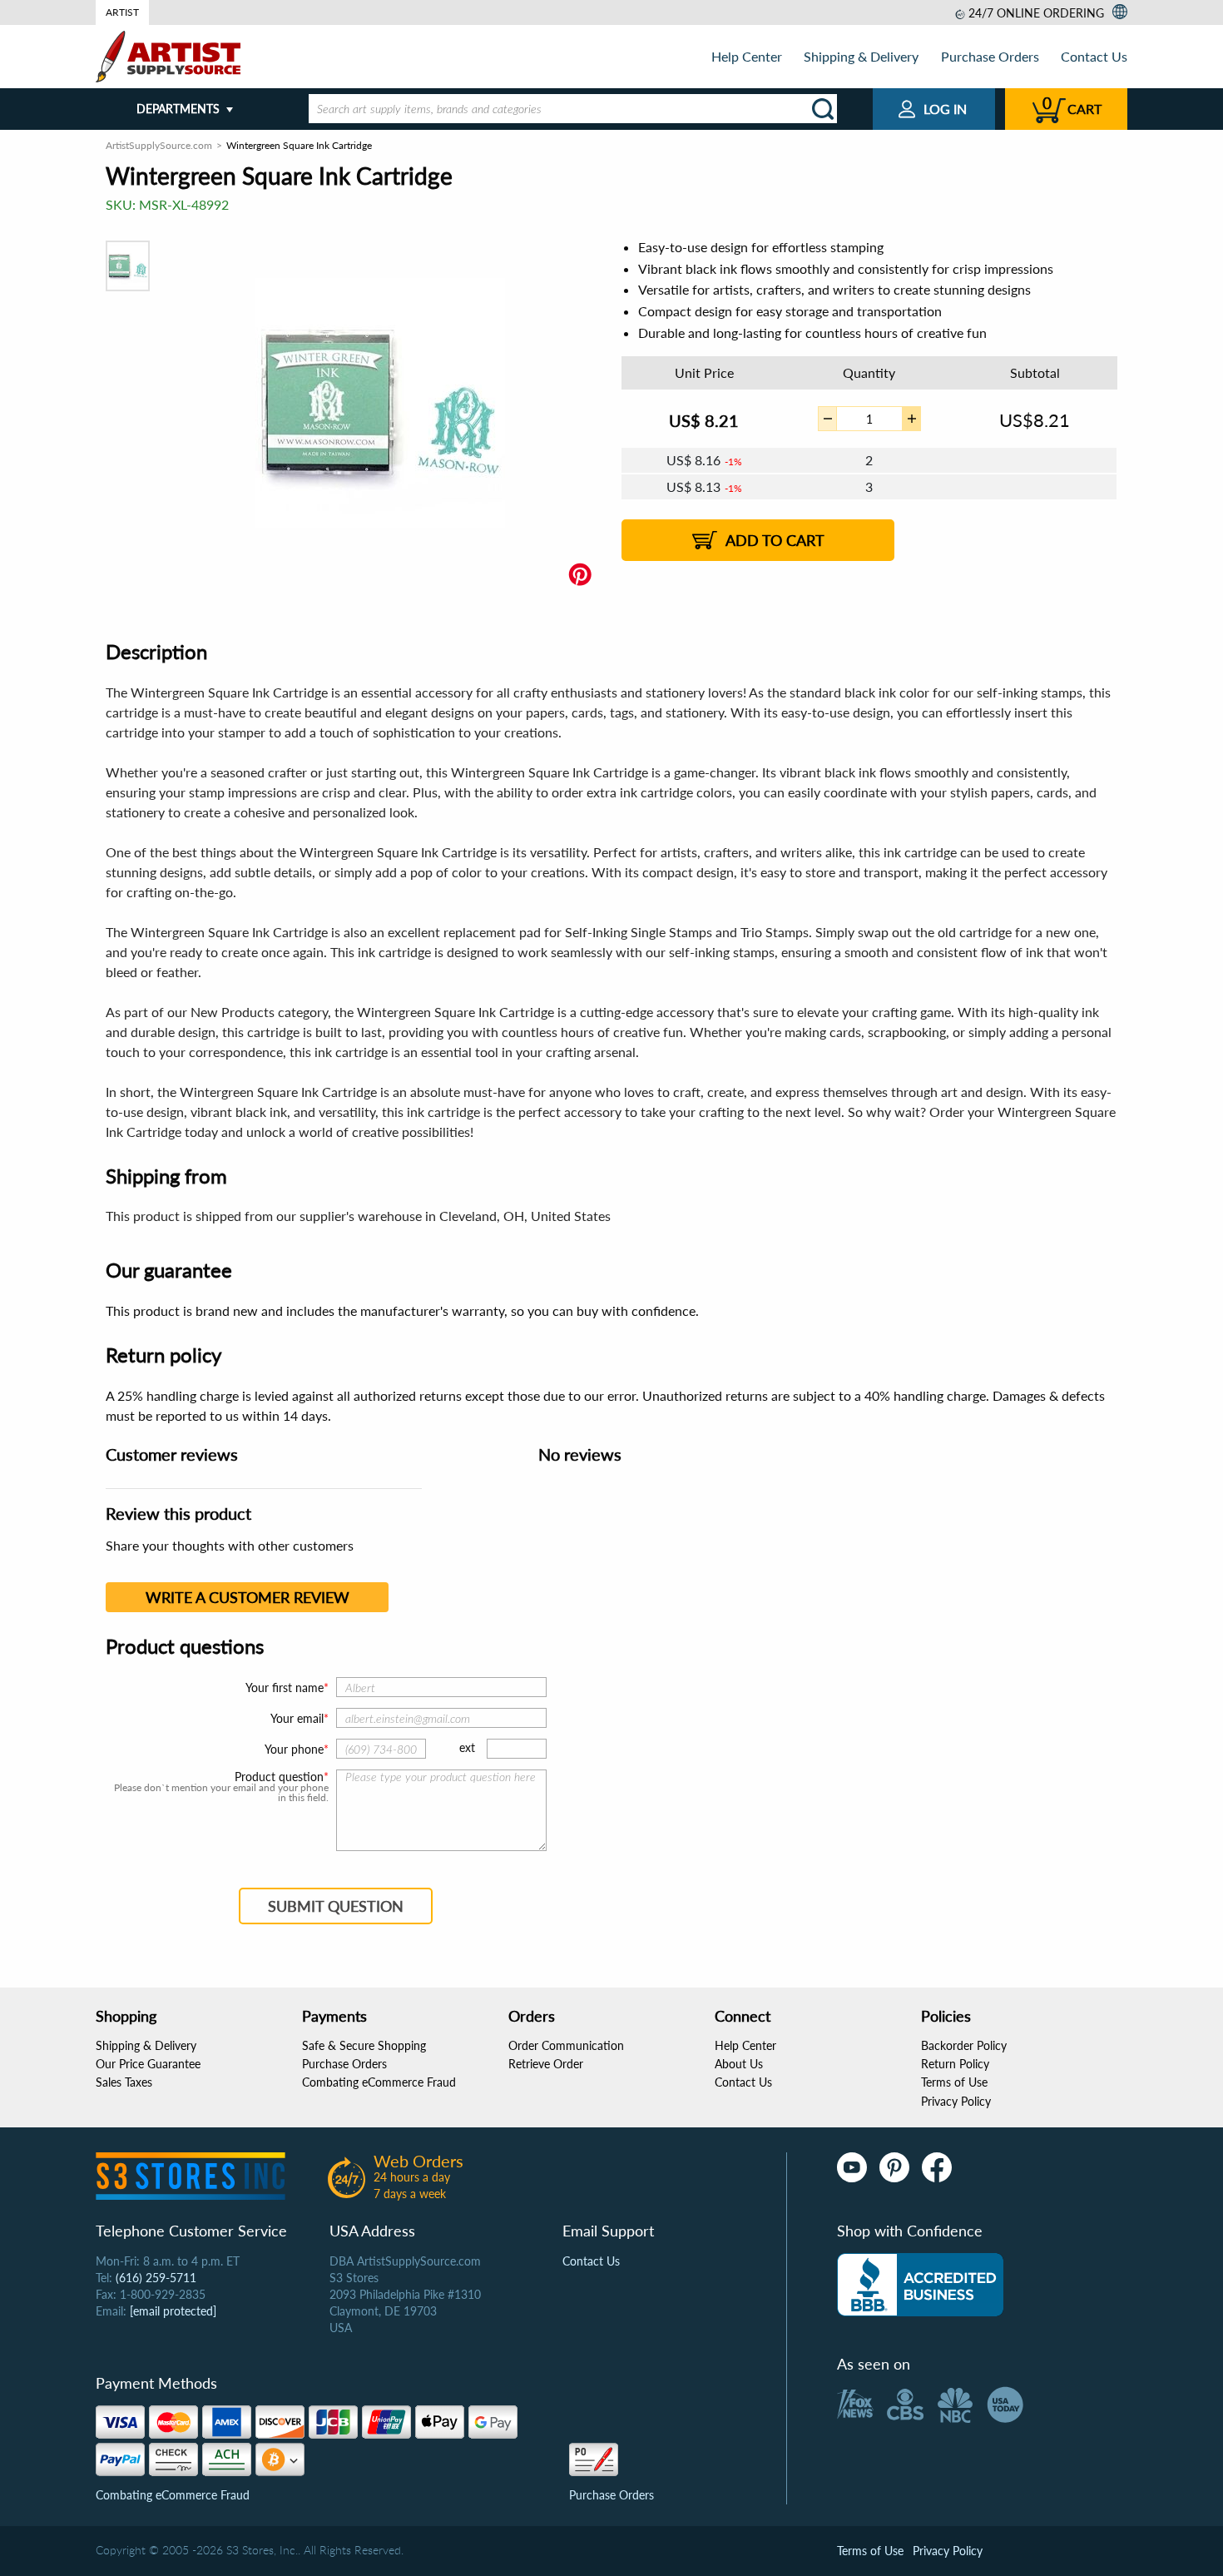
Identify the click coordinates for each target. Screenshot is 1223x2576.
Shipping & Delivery (861, 56)
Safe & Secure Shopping (364, 2045)
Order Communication (566, 2045)
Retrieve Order (546, 2064)
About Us (739, 2064)
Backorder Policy (964, 2045)
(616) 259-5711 (156, 2278)
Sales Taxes (124, 2082)
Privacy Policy (956, 2101)
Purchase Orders (990, 56)
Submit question (336, 1906)
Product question (279, 1777)
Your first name (285, 1688)
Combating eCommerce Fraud (379, 2082)
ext (467, 1747)
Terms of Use (954, 2082)
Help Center (747, 56)
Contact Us (1094, 56)
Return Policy (955, 2064)
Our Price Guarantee (148, 2064)
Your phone (294, 1749)
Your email (297, 1718)
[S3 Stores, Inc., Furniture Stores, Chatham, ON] (920, 2285)
